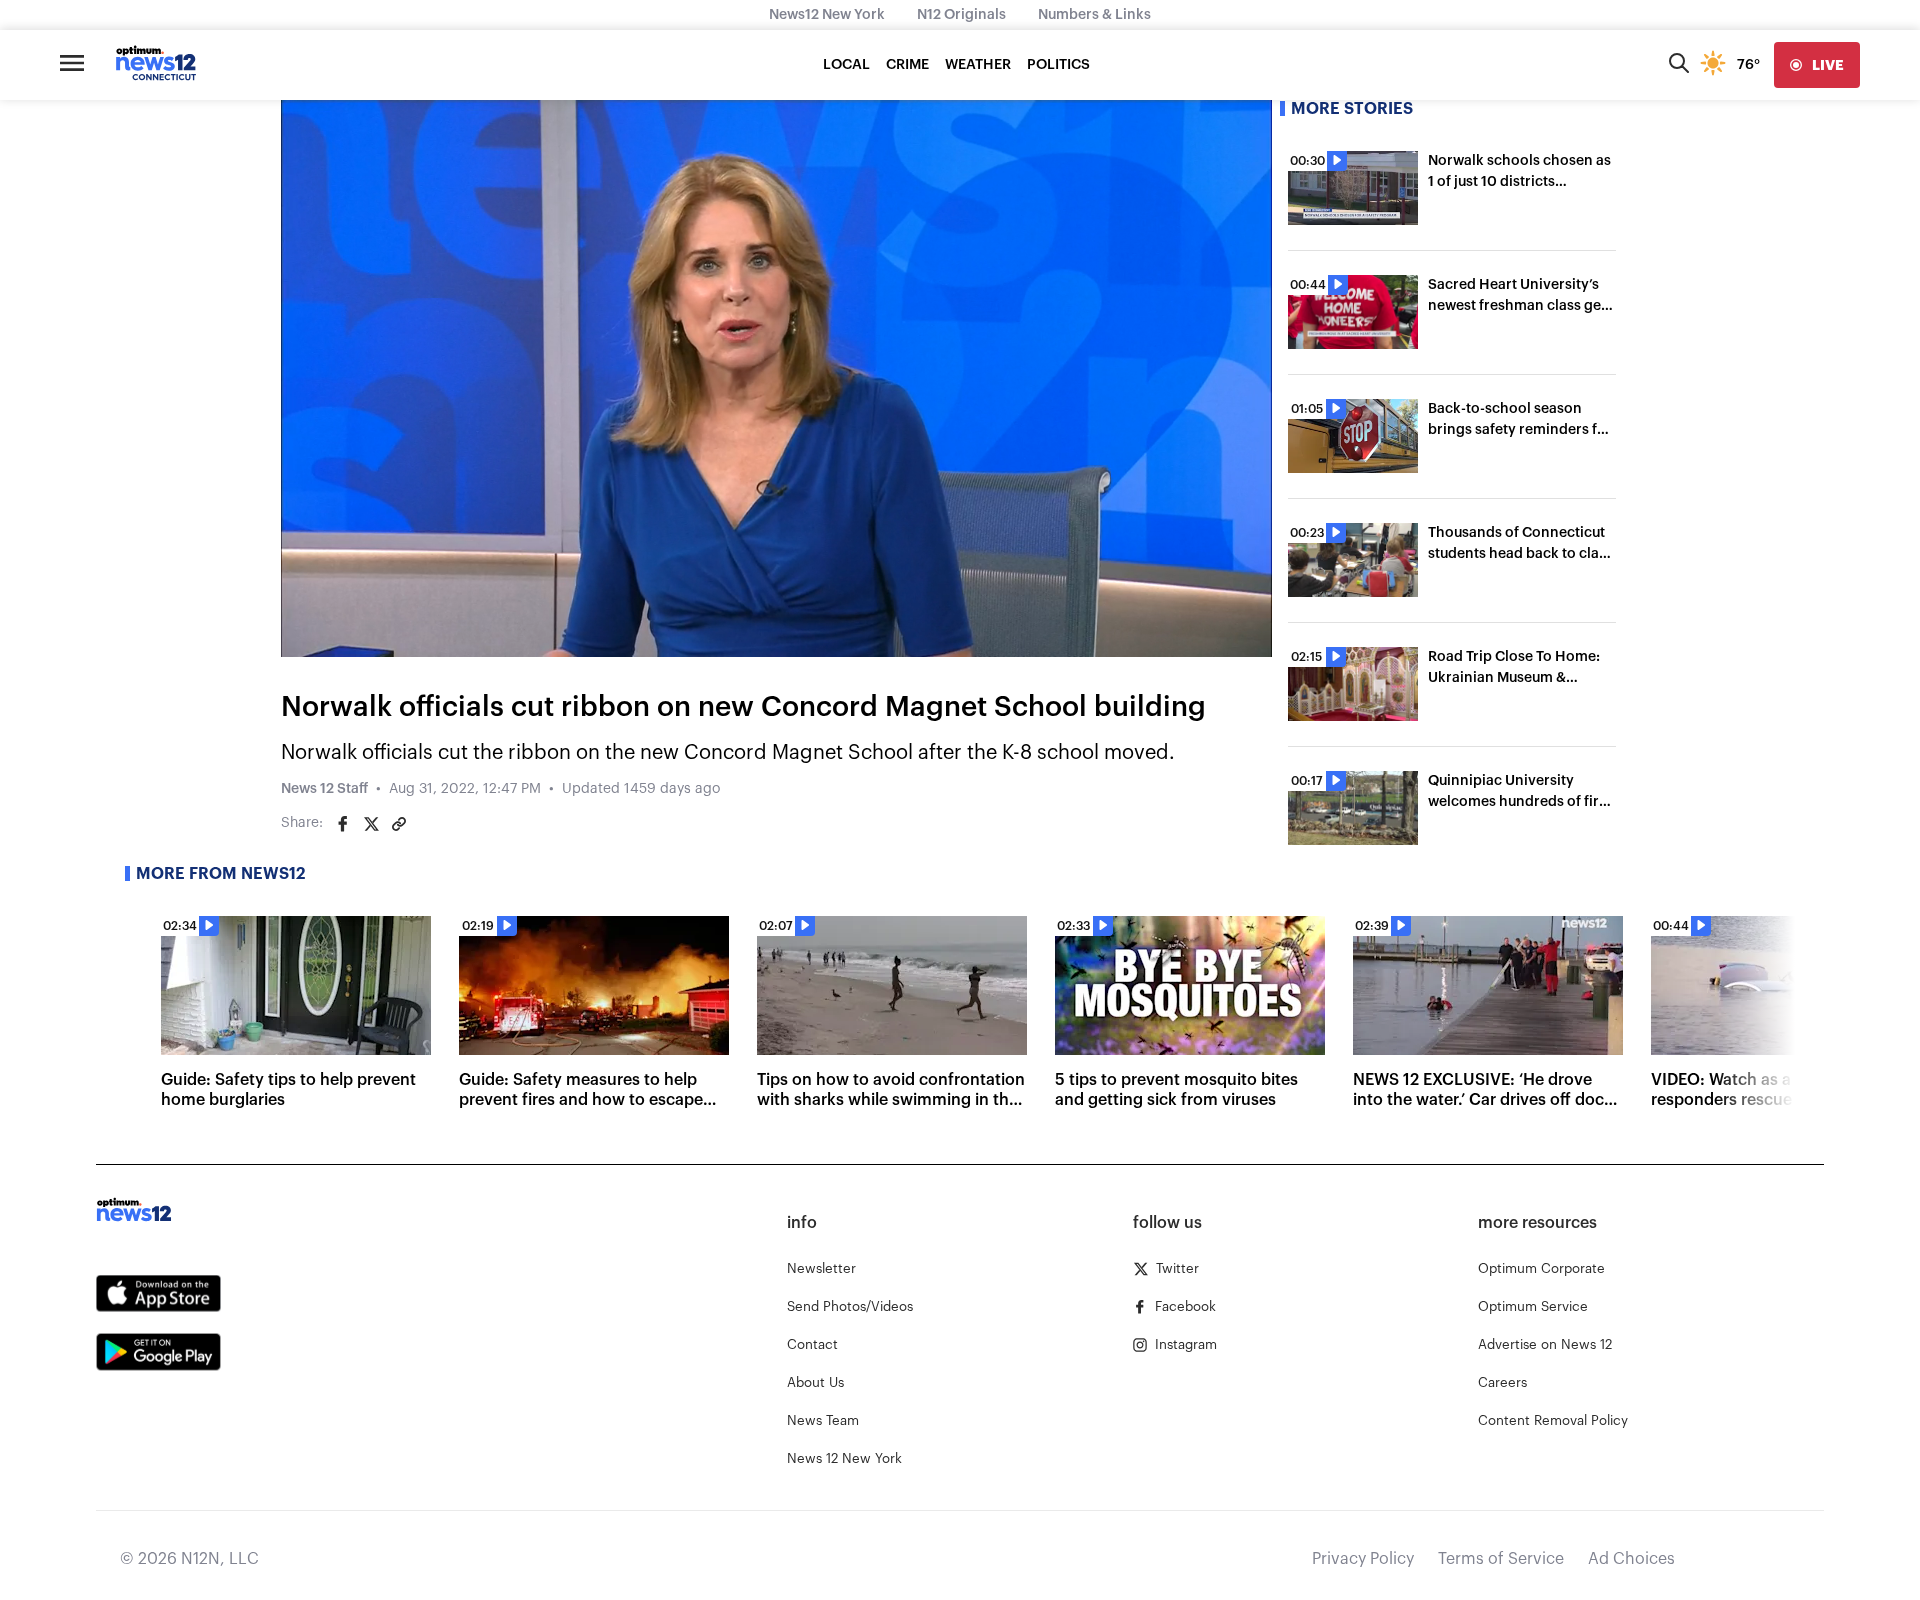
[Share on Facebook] (343, 824)
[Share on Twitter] (371, 824)
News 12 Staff (324, 789)
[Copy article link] (399, 824)
